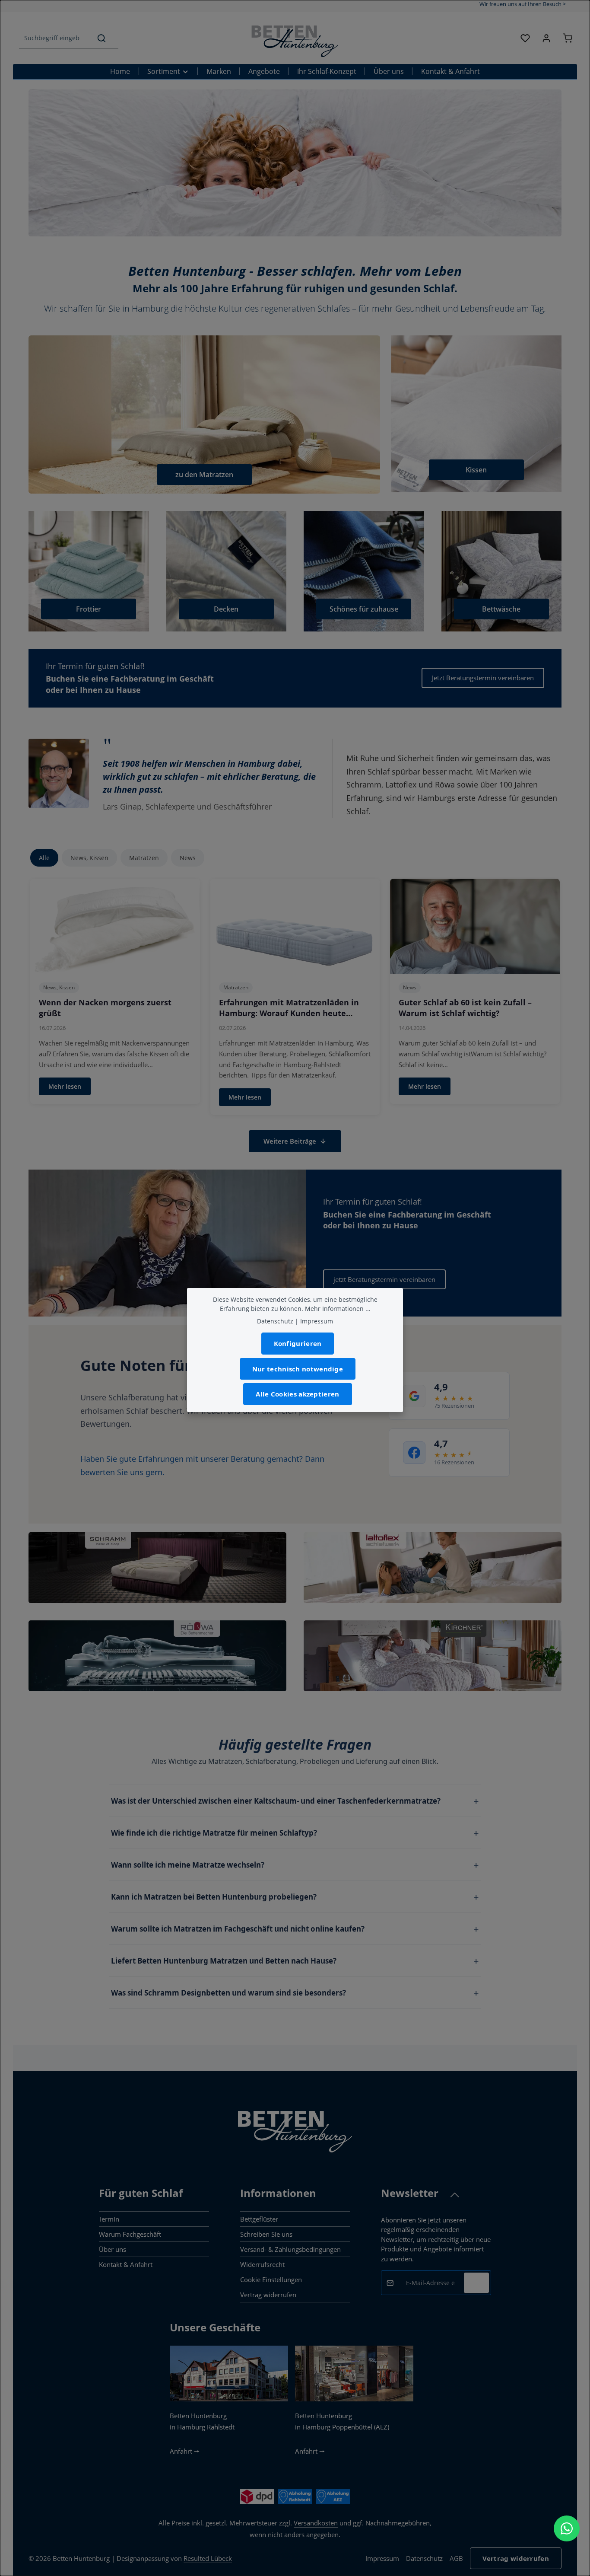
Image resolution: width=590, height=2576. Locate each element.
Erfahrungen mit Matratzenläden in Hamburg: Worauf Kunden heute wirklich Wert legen (289, 1013)
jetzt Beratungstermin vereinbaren (384, 1279)
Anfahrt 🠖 (185, 2451)
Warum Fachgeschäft (130, 2234)
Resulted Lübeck (208, 2558)
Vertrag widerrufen (268, 2295)
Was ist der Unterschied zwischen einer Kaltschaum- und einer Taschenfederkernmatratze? (276, 1801)
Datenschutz (424, 2558)
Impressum (382, 2558)
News (188, 858)
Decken (226, 609)
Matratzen (144, 858)
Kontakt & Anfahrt (126, 2264)
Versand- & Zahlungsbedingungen (290, 2249)
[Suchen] (102, 38)
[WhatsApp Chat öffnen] (567, 2528)
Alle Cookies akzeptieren (297, 1394)
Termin (109, 2219)
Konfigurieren (298, 1343)
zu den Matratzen (204, 475)
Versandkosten (316, 2523)
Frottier (89, 609)
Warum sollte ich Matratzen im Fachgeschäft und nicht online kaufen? (238, 1929)
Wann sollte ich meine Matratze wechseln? (188, 1865)
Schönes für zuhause (364, 609)
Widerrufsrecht (262, 2264)
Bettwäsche (501, 609)
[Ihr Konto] (546, 38)
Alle (44, 858)
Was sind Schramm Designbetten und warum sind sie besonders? (228, 1993)
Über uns (113, 2249)
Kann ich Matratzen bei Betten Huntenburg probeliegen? (214, 1897)
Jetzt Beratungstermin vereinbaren (483, 678)
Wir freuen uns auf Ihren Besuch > (523, 4)
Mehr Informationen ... (338, 1309)
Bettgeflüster (259, 2219)
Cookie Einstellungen (271, 2280)
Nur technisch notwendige (298, 1369)
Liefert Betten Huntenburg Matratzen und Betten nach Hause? (224, 1961)
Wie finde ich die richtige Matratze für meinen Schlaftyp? (214, 1833)
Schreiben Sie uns (266, 2234)
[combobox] (52, 38)
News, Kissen (89, 858)
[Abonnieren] (476, 2283)
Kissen (476, 470)
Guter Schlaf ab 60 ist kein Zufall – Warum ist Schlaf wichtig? (465, 1008)
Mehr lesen (65, 1086)
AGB (456, 2558)
